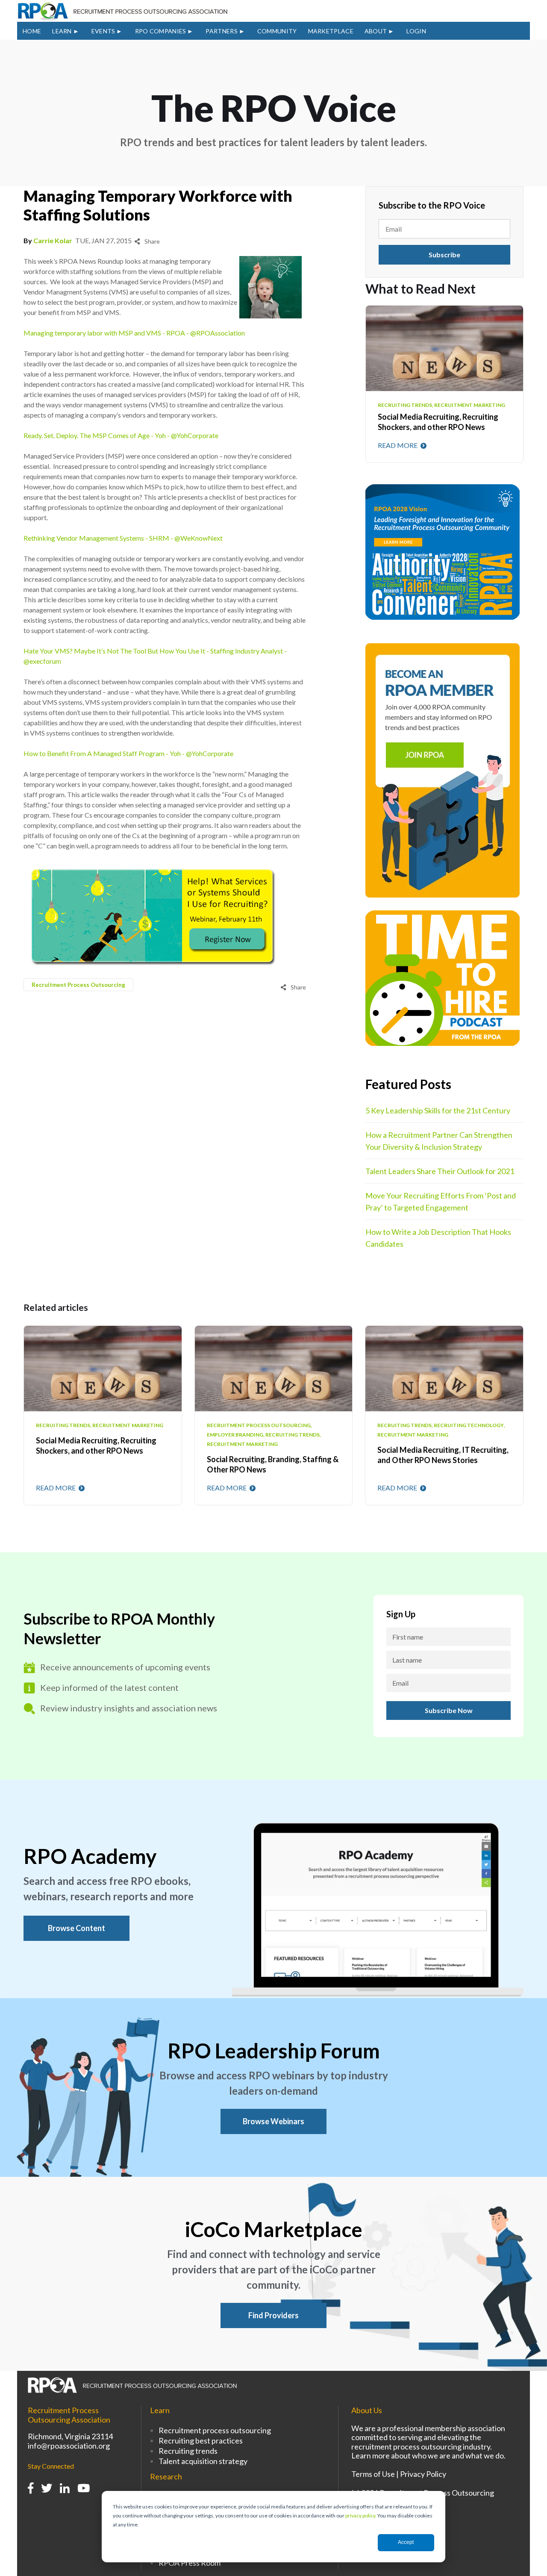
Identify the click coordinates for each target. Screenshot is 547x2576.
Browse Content (76, 1928)
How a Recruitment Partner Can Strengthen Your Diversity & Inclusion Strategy (439, 1141)
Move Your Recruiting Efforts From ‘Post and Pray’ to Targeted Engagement (441, 1201)
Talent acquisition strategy (203, 2461)
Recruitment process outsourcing (215, 2430)
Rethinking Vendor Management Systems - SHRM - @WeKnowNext (123, 538)
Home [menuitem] (32, 31)
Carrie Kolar (53, 240)
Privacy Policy (423, 2474)
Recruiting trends (188, 2451)
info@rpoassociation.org (69, 2446)
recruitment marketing (128, 1425)
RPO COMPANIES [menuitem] (161, 31)
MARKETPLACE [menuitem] (331, 31)
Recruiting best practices (201, 2441)
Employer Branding (235, 1435)
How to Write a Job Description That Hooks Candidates (438, 1238)
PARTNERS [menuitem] (221, 31)
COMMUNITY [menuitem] (277, 31)
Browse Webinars (273, 2121)
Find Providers (273, 2315)
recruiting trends (63, 1425)
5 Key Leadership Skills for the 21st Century (438, 1110)
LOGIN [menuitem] (416, 31)
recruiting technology (469, 1425)
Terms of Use (373, 2474)
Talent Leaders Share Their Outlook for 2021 (440, 1171)
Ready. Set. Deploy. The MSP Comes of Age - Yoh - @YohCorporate (121, 435)
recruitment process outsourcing (78, 985)
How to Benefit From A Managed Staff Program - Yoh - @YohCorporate (128, 753)
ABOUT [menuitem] (376, 31)
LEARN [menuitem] (62, 31)
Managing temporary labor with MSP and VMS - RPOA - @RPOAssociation (134, 333)
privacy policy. (361, 2516)
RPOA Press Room (190, 2563)
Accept (406, 2542)
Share (151, 241)
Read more (398, 445)
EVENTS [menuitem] (103, 31)
